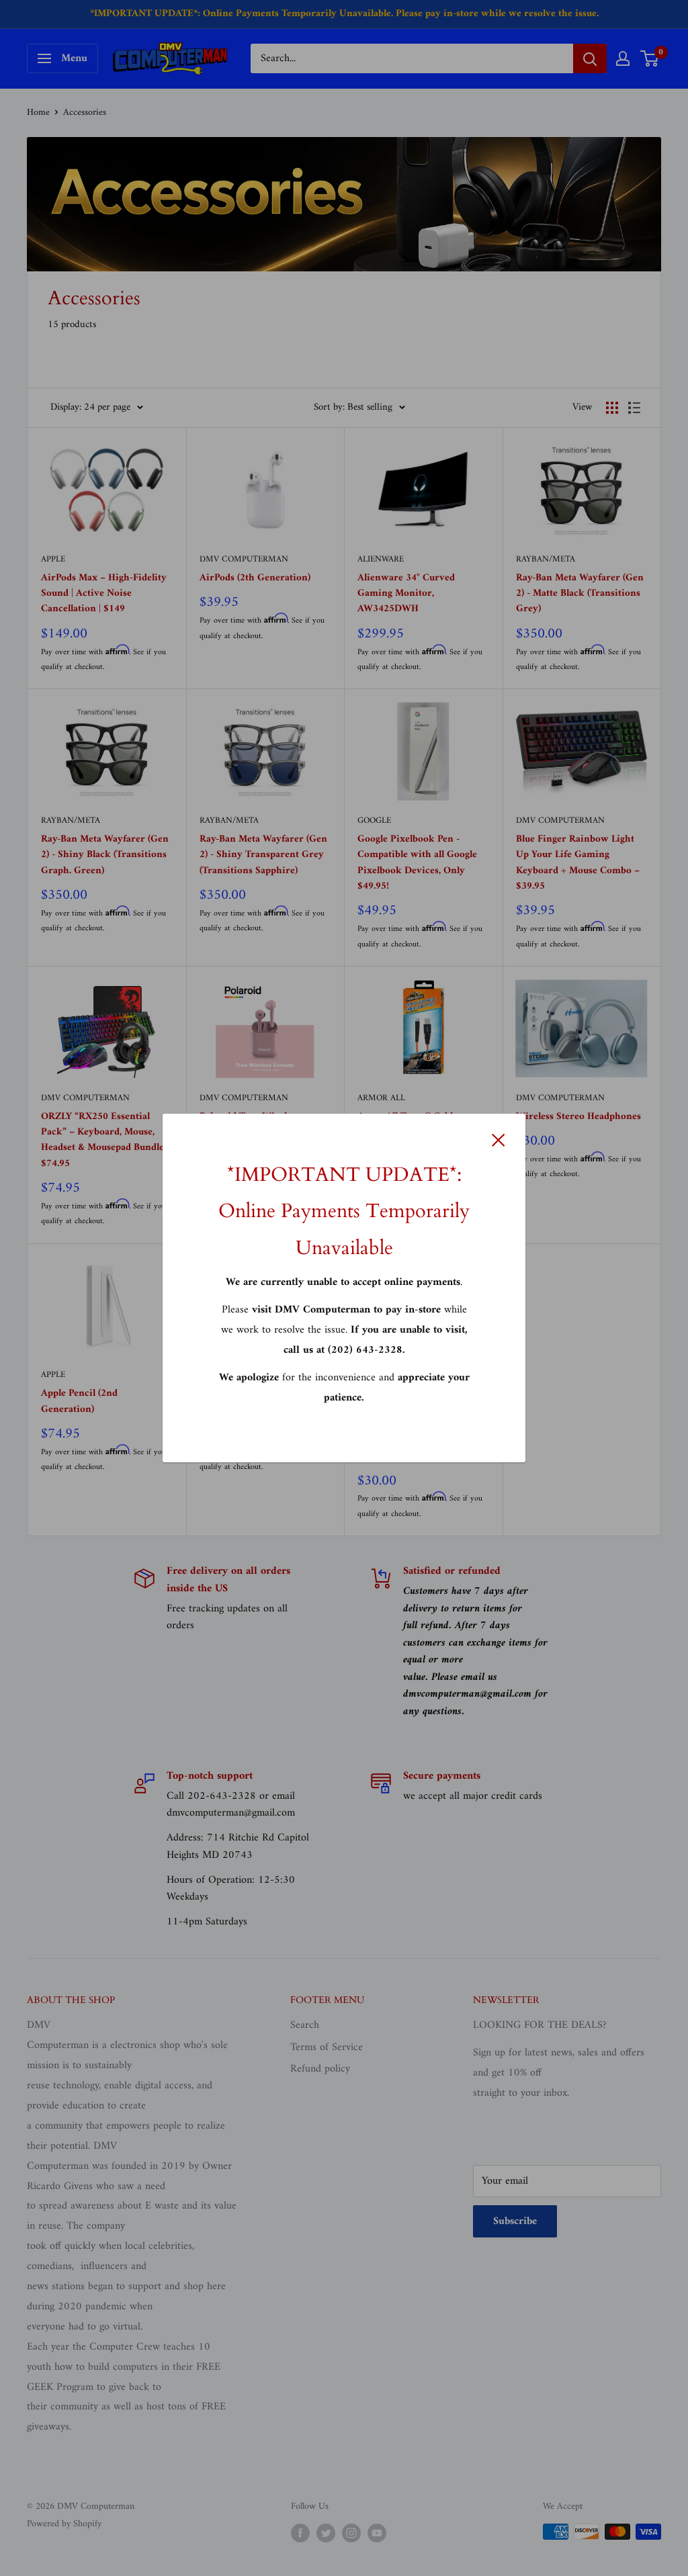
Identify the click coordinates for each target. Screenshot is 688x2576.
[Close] (499, 1140)
